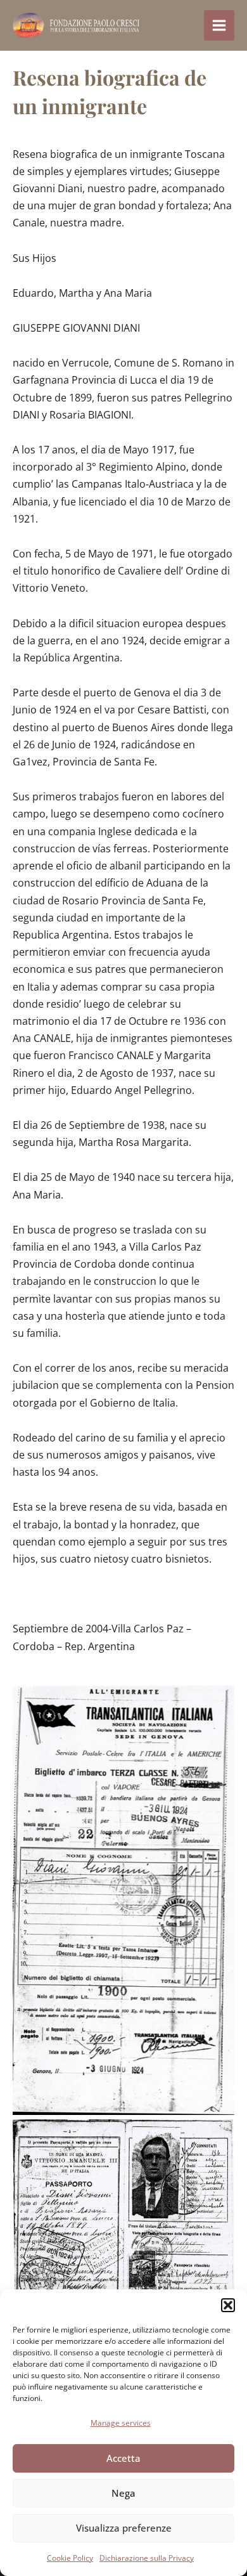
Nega (123, 2493)
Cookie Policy (70, 2558)
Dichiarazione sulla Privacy (147, 2558)
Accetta (123, 2458)
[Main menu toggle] (219, 25)
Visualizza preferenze (124, 2528)
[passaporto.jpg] (123, 2215)
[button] (228, 2305)
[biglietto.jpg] (123, 1900)
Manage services (121, 2423)
